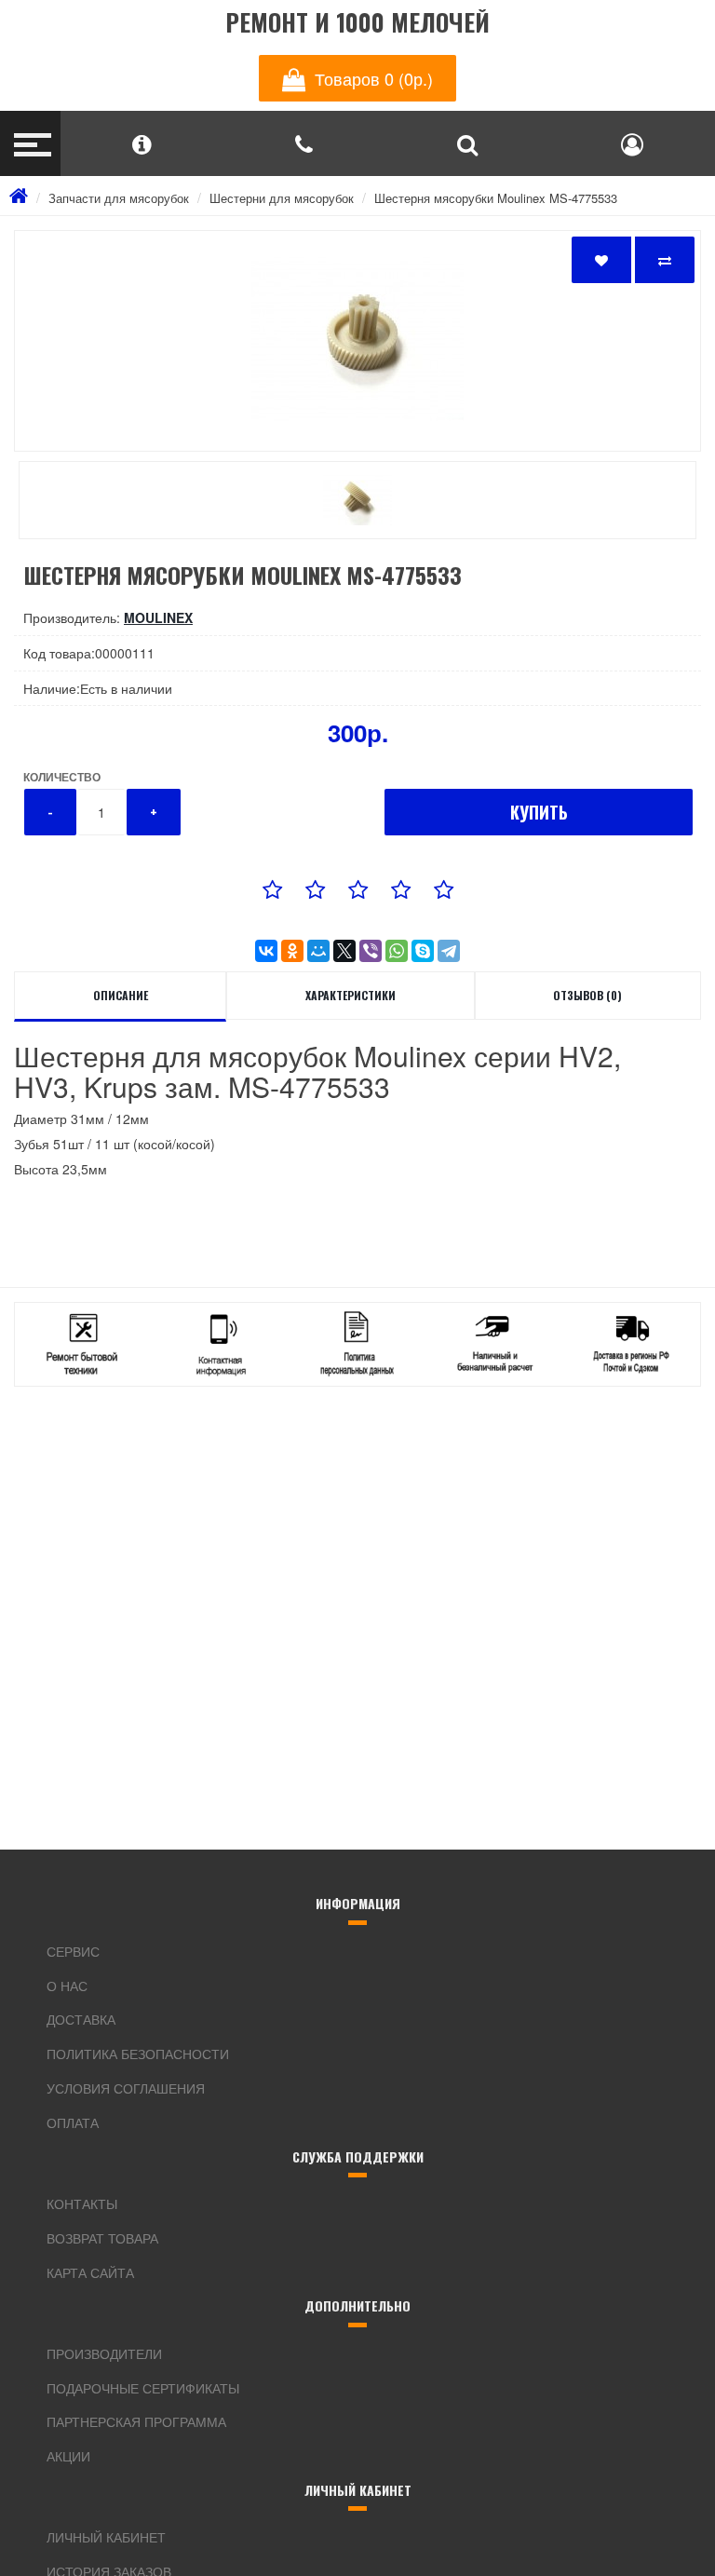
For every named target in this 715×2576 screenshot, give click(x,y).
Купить (539, 812)
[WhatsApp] (397, 951)
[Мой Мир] (318, 951)
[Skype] (423, 951)
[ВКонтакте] (266, 951)
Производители (104, 2353)
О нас (67, 1986)
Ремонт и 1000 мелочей (357, 23)
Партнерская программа (136, 2421)
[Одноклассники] (292, 951)
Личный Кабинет (106, 2537)
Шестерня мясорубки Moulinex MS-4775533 (496, 198)
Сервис (73, 1951)
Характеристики (351, 995)
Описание (121, 995)
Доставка (81, 2019)
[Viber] (371, 951)
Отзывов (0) (587, 995)
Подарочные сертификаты (143, 2388)
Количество (62, 777)
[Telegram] (449, 951)
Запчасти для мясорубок (119, 198)
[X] (344, 951)
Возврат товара (102, 2238)
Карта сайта (90, 2272)
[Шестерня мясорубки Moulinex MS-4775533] (357, 341)
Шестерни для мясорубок (282, 198)
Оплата (73, 2122)
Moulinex (158, 617)
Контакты (82, 2203)
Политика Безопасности (138, 2054)
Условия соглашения (126, 2088)
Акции (68, 2456)
